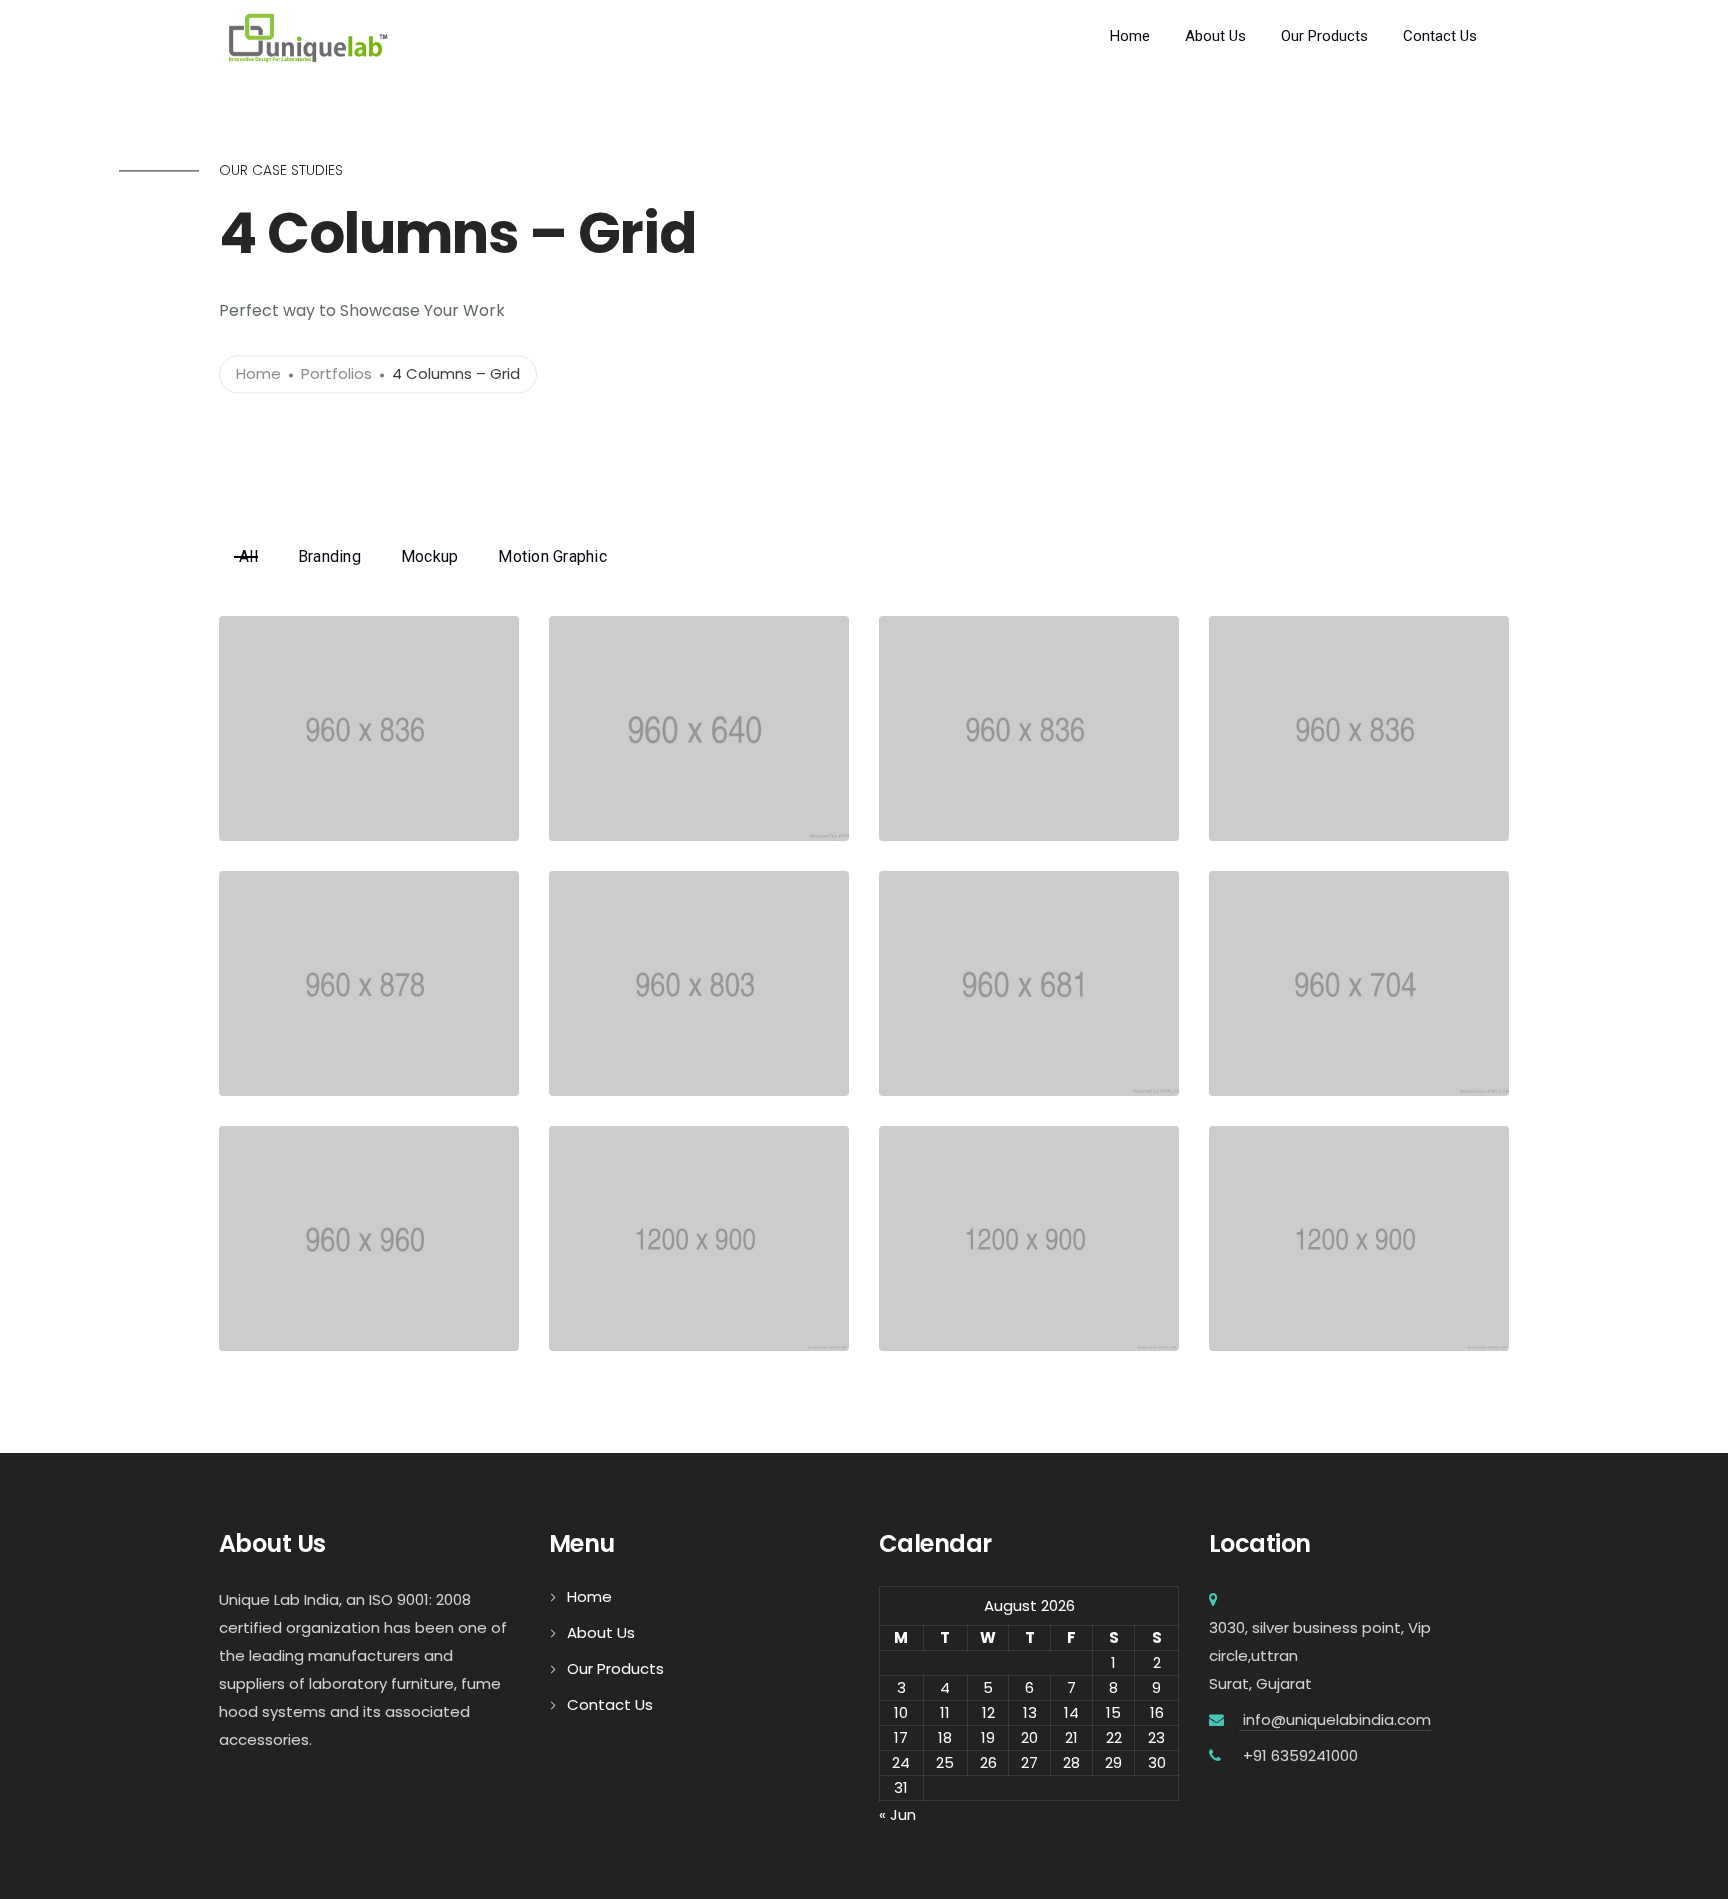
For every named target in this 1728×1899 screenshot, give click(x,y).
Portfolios (336, 374)
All (248, 556)
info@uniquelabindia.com (1335, 1719)
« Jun (897, 1814)
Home (1130, 36)
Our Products (1324, 36)
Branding (329, 556)
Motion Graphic (552, 556)
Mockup (430, 556)
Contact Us (1440, 36)
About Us (1215, 36)
